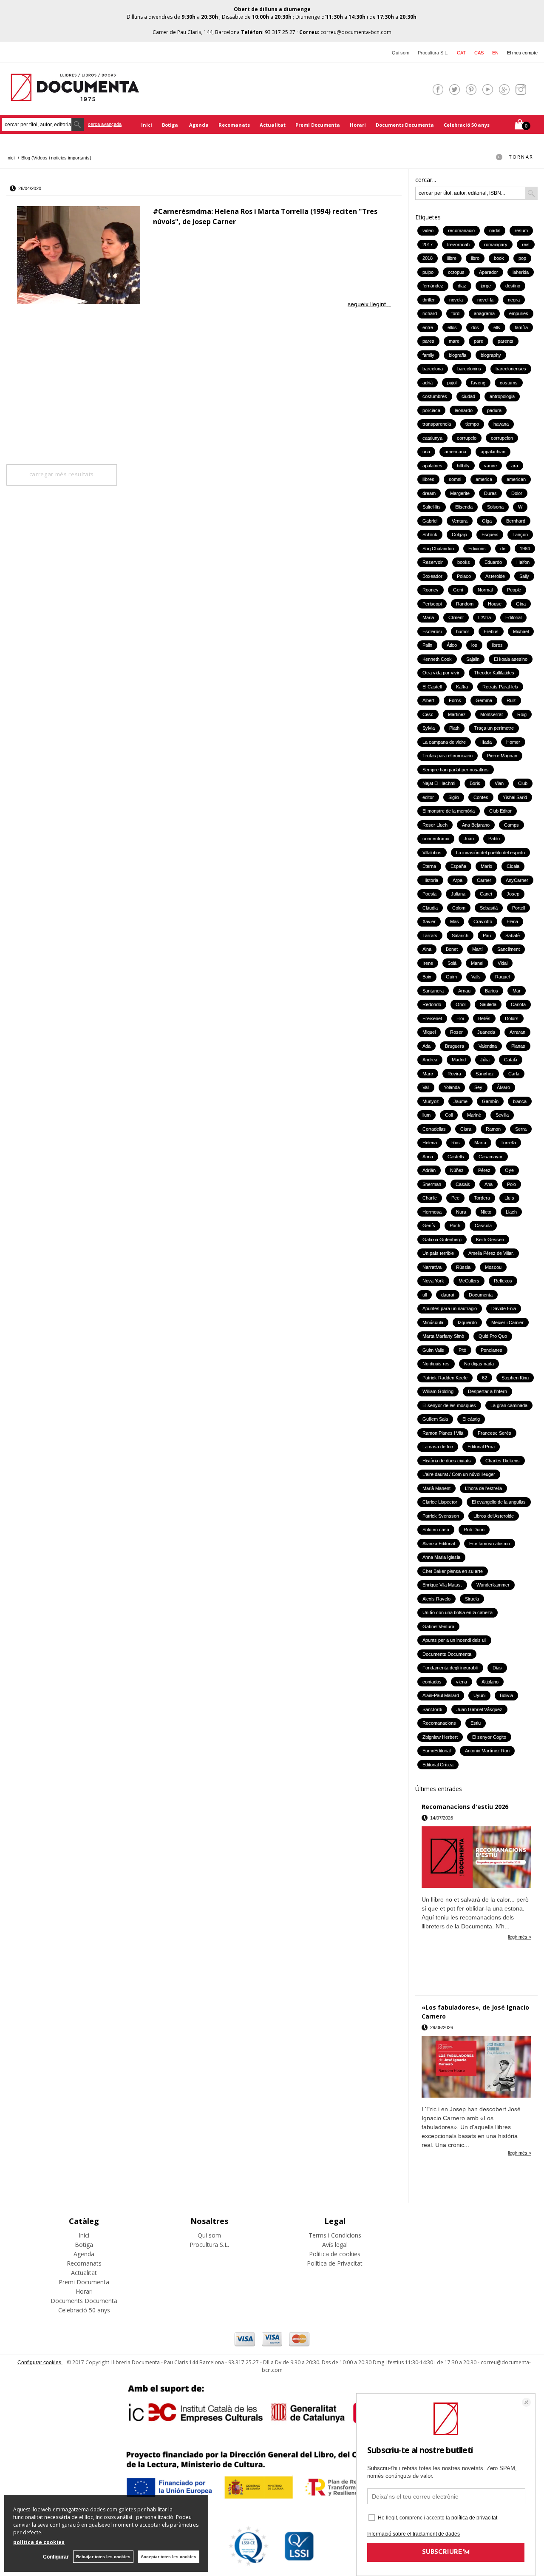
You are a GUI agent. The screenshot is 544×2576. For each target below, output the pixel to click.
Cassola (483, 1225)
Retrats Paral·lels (500, 687)
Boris (475, 783)
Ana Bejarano (476, 825)
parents (506, 341)
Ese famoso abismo (490, 1544)
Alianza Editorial (439, 1544)
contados (432, 1682)
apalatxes (432, 466)
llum (426, 1115)
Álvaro (503, 1087)
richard (430, 313)
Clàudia (430, 908)
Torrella (508, 1143)
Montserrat (492, 714)
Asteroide (495, 576)
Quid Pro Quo (493, 1336)
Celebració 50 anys (467, 125)
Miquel (429, 1032)
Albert (428, 700)
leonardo (464, 410)
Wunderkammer (493, 1585)
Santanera (433, 991)
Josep (513, 894)
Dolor (517, 493)
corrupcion (502, 438)
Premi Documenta (318, 125)
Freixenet (432, 1018)
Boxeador (432, 576)
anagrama (484, 313)
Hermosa (432, 1212)
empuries (519, 313)
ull (425, 1295)
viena (462, 1682)
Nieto (486, 1212)
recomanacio (461, 230)
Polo (511, 1184)
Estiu (476, 1723)
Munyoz (431, 1101)
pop (522, 258)
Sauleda (488, 1004)
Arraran (517, 1032)
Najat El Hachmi (439, 783)
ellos (452, 327)
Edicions (477, 549)
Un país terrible (438, 1253)
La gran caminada (509, 1405)
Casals (463, 1184)
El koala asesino (511, 659)
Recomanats (234, 125)
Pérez (484, 1170)
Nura (461, 1212)
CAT (461, 53)
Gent (458, 590)
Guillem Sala (435, 1419)
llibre (452, 258)
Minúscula (433, 1322)
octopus (456, 272)
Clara (466, 1129)
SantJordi (432, 1709)
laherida (521, 272)
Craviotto (483, 921)
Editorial (513, 617)
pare (479, 341)
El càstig (471, 1419)
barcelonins (469, 369)
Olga (487, 521)
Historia (430, 880)
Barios (492, 991)
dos (475, 327)
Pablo (494, 839)
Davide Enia (504, 1308)
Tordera (482, 1198)
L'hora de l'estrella (483, 1488)
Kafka (462, 687)
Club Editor (500, 811)
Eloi (460, 1018)
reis (526, 245)
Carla (514, 1074)
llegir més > (520, 1937)
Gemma (484, 700)
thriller (429, 300)
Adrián (429, 1170)
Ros (456, 1143)
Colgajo (459, 535)
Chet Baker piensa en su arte (453, 1571)
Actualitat (273, 125)
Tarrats (430, 935)
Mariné (474, 1115)
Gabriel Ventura (438, 1626)
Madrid (459, 1060)
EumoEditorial (436, 1751)
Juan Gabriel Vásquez (479, 1709)
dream (429, 493)
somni (455, 479)
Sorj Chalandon (438, 549)
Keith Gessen (490, 1240)
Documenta (481, 1295)
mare (454, 341)
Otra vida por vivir (441, 673)
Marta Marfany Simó (443, 1336)
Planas (518, 1046)
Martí (477, 949)
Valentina (488, 1046)
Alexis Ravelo (436, 1599)
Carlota (518, 1004)
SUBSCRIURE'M (446, 2552)
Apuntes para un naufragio (450, 1308)
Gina (521, 604)
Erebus (491, 631)
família (521, 327)
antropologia (502, 396)
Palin (427, 645)
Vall (426, 1087)
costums (509, 383)
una (426, 452)
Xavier (429, 921)
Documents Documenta (405, 125)
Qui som (401, 53)
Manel (477, 963)
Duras (490, 493)
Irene (428, 963)
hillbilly (463, 466)
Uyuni (479, 1695)
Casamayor (491, 1157)
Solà (452, 963)
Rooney (431, 590)
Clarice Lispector (440, 1502)
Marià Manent (436, 1488)
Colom (459, 908)
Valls (476, 977)
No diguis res (436, 1364)
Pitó (462, 1350)
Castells (456, 1157)
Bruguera (455, 1046)
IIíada (486, 742)
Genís (429, 1225)
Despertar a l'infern (487, 1391)
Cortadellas (434, 1129)
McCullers (469, 1281)
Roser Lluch (435, 825)
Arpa (458, 880)
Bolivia (506, 1695)
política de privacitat (474, 2518)
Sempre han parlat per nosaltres (456, 770)
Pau (487, 935)
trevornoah (458, 245)
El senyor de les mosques (449, 1405)
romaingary (496, 245)
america (484, 479)
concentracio (436, 839)
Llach (511, 1212)
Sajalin (473, 659)
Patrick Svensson (441, 1516)
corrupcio (467, 438)
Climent (456, 617)
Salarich (460, 935)
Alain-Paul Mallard (441, 1695)
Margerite (460, 493)
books (464, 562)
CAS (479, 53)
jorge (486, 286)
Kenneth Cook (437, 659)
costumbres (435, 396)
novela (456, 300)
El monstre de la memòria (449, 811)
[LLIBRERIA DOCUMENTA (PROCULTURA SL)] (75, 96)
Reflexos (503, 1281)
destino (513, 286)
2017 (428, 245)
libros (497, 645)
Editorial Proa (481, 1447)
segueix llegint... (369, 304)
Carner (484, 880)
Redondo (432, 1004)
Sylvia (429, 728)
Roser (456, 1032)
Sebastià (489, 908)
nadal (495, 230)
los (474, 645)
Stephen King (515, 1378)
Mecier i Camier (507, 1322)
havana (501, 424)
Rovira (454, 1074)
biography (491, 355)
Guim (451, 977)
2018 (428, 258)
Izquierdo (467, 1322)
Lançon (520, 535)
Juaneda (486, 1032)
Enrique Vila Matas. (442, 1585)
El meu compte (522, 53)
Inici (147, 125)
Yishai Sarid (515, 797)
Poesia (429, 894)
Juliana (458, 894)
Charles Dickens (503, 1461)
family (428, 355)
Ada (426, 1046)
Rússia (463, 1267)
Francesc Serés (494, 1433)
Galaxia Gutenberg (442, 1240)
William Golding (438, 1391)
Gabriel (430, 521)
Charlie (430, 1198)
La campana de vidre (444, 742)
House (495, 604)
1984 (525, 549)
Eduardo (493, 562)
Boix (427, 977)
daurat (448, 1295)
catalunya (432, 438)
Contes (481, 797)
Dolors (512, 1018)
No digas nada (479, 1364)
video (428, 230)
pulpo (428, 272)
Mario (486, 866)
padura (494, 410)
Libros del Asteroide (494, 1516)
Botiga (171, 125)
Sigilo (454, 797)
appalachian (493, 452)
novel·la (485, 300)
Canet (486, 894)
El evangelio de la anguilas (499, 1502)
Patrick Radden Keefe (445, 1378)
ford (455, 313)
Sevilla (502, 1115)
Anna (428, 1157)
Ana (489, 1184)
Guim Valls (433, 1350)
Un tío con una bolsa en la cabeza (458, 1612)
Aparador (489, 272)
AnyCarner (517, 880)
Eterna (429, 866)
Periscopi (432, 604)
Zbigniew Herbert (440, 1737)
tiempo (472, 424)
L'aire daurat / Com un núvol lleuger (459, 1474)
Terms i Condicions (335, 2235)
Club (523, 783)
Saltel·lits (432, 507)
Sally (524, 576)
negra (514, 300)
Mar (517, 991)
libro (475, 258)
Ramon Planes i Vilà (443, 1433)
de (503, 549)
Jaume (460, 1101)
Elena (512, 921)
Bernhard (516, 521)
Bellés (484, 1018)
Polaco (464, 576)
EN (495, 53)
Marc (428, 1074)
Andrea (430, 1060)
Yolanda (452, 1087)
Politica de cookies (335, 2254)
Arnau (464, 991)
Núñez (457, 1170)
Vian (499, 783)
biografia (458, 355)
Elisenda (464, 507)
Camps (511, 825)
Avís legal (335, 2245)
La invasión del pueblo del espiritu (490, 853)
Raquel (502, 977)
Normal (485, 590)
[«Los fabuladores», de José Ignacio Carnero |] (476, 2068)
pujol (452, 383)
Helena (430, 1143)
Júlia (485, 1060)
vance (490, 466)
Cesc (428, 714)
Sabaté (513, 935)
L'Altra (484, 617)
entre (428, 327)
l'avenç (478, 383)
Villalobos (432, 853)
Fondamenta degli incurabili (450, 1668)
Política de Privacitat (335, 2263)
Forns (455, 700)
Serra (521, 1129)
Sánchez (485, 1074)
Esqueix (490, 535)
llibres (428, 479)
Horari (358, 125)
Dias (497, 1668)
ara (515, 466)
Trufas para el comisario (448, 756)
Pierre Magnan (502, 756)
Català (511, 1060)
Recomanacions (439, 1723)
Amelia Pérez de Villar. (491, 1253)
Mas (455, 921)
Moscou (493, 1267)
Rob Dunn (474, 1530)
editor (428, 797)
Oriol (460, 1004)
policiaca (431, 410)
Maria (428, 617)
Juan (469, 839)
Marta (480, 1143)
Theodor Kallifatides (494, 673)
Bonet (452, 949)
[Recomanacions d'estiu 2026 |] (476, 1858)
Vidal (503, 963)
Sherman (432, 1184)
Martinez (457, 714)
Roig (522, 714)
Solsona (495, 507)
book (499, 258)
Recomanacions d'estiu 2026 (465, 1807)
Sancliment (509, 949)
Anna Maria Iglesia (441, 1557)
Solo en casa (436, 1530)
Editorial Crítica (438, 1765)
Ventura (460, 521)
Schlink (430, 535)
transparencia (437, 424)
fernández (433, 286)
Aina (427, 949)
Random (465, 604)
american (516, 479)
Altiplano (490, 1682)
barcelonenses (511, 369)
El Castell (432, 687)
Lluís (509, 1198)
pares (428, 341)
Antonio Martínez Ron (487, 1751)
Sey (478, 1087)
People (514, 590)
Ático (452, 645)
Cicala (513, 866)
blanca (520, 1101)
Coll (449, 1115)
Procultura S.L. (433, 53)
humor (463, 631)
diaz (462, 286)
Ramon (493, 1129)
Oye (509, 1170)
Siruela (472, 1599)
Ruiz (511, 700)
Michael (521, 631)
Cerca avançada (105, 124)
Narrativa (432, 1267)
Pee (455, 1198)
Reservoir (433, 562)
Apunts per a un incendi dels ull (454, 1640)
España (458, 866)
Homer (513, 742)
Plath (454, 728)
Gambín (490, 1101)
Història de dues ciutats (447, 1461)
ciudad (468, 396)
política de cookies (39, 2542)
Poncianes (492, 1350)
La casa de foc (438, 1447)
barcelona (433, 369)
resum (521, 230)
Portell (518, 908)
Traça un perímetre (494, 728)
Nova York (433, 1281)
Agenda (199, 125)
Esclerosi (432, 631)
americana (455, 452)
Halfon (523, 562)
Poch (455, 1225)
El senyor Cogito (489, 1737)
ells (497, 327)
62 (484, 1378)
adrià (428, 383)
